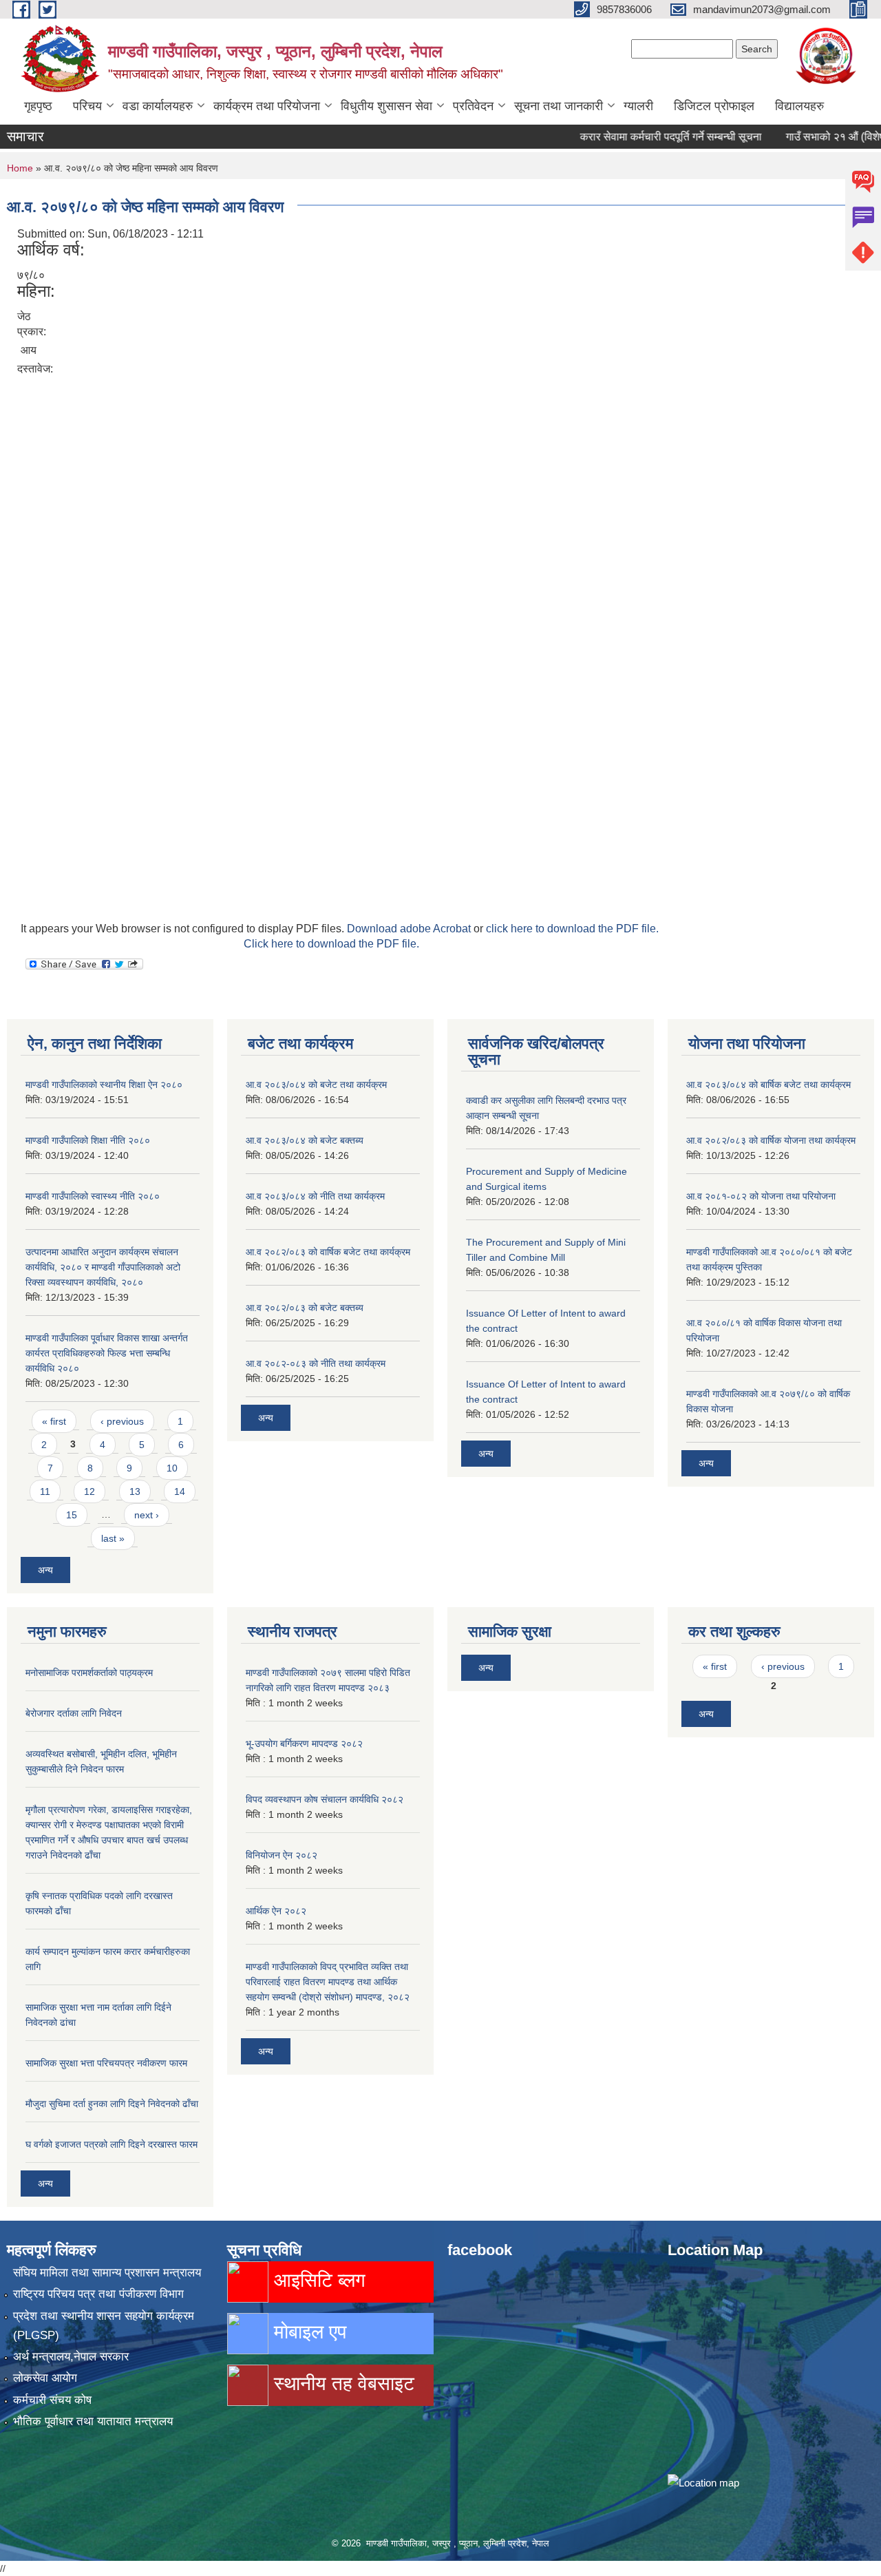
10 (172, 1468)
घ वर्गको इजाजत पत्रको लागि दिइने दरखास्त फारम (112, 2144)
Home (20, 168)
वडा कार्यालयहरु (158, 106)
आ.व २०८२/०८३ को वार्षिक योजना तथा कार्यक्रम (771, 1140)
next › (147, 1515)
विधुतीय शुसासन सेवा (386, 106)
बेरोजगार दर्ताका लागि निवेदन (74, 1713)
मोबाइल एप (307, 2332)
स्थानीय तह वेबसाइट (341, 2384)
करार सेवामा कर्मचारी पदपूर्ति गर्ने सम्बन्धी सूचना (641, 137)
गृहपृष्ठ (38, 106)
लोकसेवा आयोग (45, 2378)
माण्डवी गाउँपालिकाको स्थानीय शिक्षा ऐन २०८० (104, 1085)
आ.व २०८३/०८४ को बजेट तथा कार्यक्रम (316, 1085)
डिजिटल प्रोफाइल (714, 106)
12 (89, 1491)
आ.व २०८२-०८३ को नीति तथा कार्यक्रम (316, 1363)
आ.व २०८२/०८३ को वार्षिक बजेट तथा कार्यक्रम (328, 1252)
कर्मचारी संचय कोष (52, 2400)
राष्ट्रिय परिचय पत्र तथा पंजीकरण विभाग (98, 2294)
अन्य (45, 1570)
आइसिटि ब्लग (317, 2280)
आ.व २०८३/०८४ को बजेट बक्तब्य (305, 1140)
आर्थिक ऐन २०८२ (276, 1911)
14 (180, 1491)
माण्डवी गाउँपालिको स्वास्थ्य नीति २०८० (93, 1196)
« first (54, 1421)
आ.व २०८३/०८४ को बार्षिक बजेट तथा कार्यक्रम (768, 1085)
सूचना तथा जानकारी (559, 106)
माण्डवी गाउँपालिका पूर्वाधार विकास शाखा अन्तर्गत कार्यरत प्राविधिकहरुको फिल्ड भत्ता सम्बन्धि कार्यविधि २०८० (107, 1353)
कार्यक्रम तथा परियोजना (267, 106)
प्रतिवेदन (473, 106)
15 (72, 1515)
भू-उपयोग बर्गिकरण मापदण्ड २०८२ (304, 1743)
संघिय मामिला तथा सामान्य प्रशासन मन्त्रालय (107, 2273)
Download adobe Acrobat (410, 929)
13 (135, 1491)
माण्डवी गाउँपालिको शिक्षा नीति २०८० (88, 1140)
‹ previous (122, 1421)
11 (45, 1491)
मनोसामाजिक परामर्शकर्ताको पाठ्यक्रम (89, 1673)
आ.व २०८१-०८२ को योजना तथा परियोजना (761, 1196)
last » (113, 1538)
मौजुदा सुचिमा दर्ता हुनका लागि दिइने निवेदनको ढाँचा (112, 2104)
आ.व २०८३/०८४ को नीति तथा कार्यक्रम (315, 1196)
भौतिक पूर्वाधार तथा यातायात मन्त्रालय (93, 2421)
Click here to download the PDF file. (331, 944)
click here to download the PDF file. (572, 929)
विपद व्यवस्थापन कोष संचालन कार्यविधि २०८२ (325, 1799)
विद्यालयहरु (799, 106)
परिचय (87, 106)
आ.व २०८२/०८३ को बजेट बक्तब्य (305, 1308)
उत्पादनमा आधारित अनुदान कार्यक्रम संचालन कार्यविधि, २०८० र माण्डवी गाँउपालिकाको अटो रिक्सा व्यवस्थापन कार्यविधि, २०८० (103, 1267)
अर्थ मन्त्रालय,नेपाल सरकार (71, 2357)
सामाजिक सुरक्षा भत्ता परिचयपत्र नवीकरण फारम (106, 2063)
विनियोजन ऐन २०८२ (282, 1855)
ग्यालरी (638, 106)
